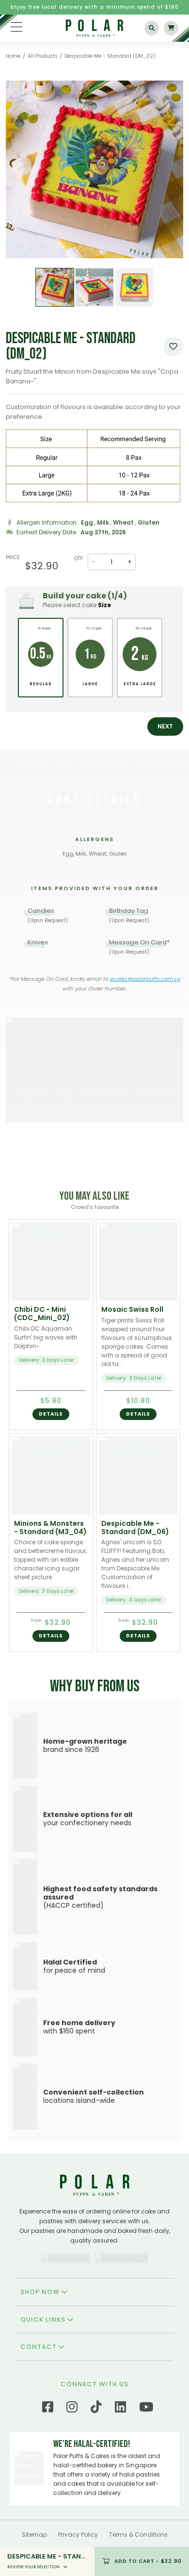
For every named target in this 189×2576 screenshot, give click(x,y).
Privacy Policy (78, 2535)
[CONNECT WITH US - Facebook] (48, 2409)
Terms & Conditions (138, 2535)
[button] (165, 727)
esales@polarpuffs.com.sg (145, 979)
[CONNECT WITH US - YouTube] (146, 2409)
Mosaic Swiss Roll (132, 1309)
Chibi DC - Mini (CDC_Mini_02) (42, 1313)
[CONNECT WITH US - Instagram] (72, 2409)
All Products (43, 56)
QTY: (79, 558)
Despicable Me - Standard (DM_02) (110, 56)
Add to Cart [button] (148, 2561)
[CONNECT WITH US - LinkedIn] (120, 2409)
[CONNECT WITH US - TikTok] (96, 2409)
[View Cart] (171, 28)
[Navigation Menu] (16, 27)
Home (13, 56)
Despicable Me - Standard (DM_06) (135, 1527)
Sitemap (34, 2535)
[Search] (152, 28)
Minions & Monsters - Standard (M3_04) (50, 1527)
